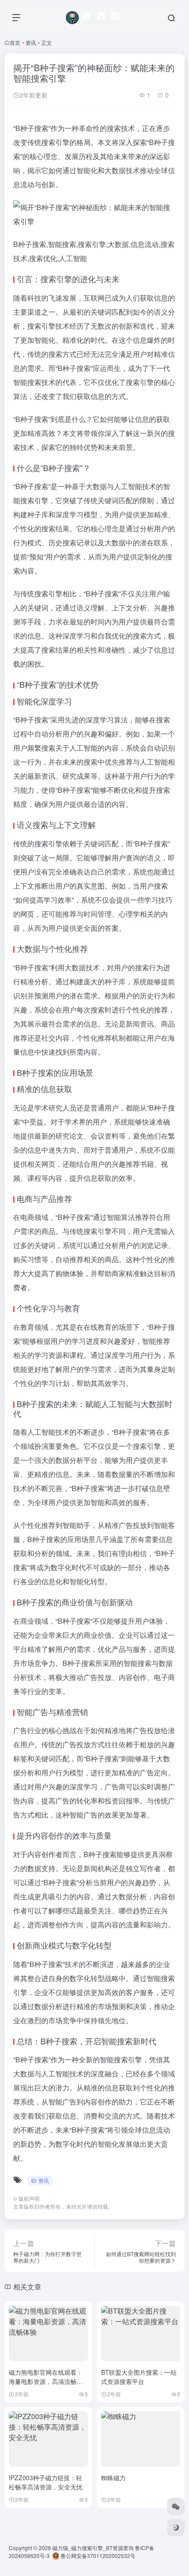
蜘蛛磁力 (113, 2478)
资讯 (31, 42)
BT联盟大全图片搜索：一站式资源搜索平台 (139, 2377)
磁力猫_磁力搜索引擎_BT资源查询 (93, 2548)
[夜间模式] (176, 2528)
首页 (15, 42)
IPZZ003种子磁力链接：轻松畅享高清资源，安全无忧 (46, 2482)
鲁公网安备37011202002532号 (97, 2556)
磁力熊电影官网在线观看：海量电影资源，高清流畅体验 (46, 2381)
